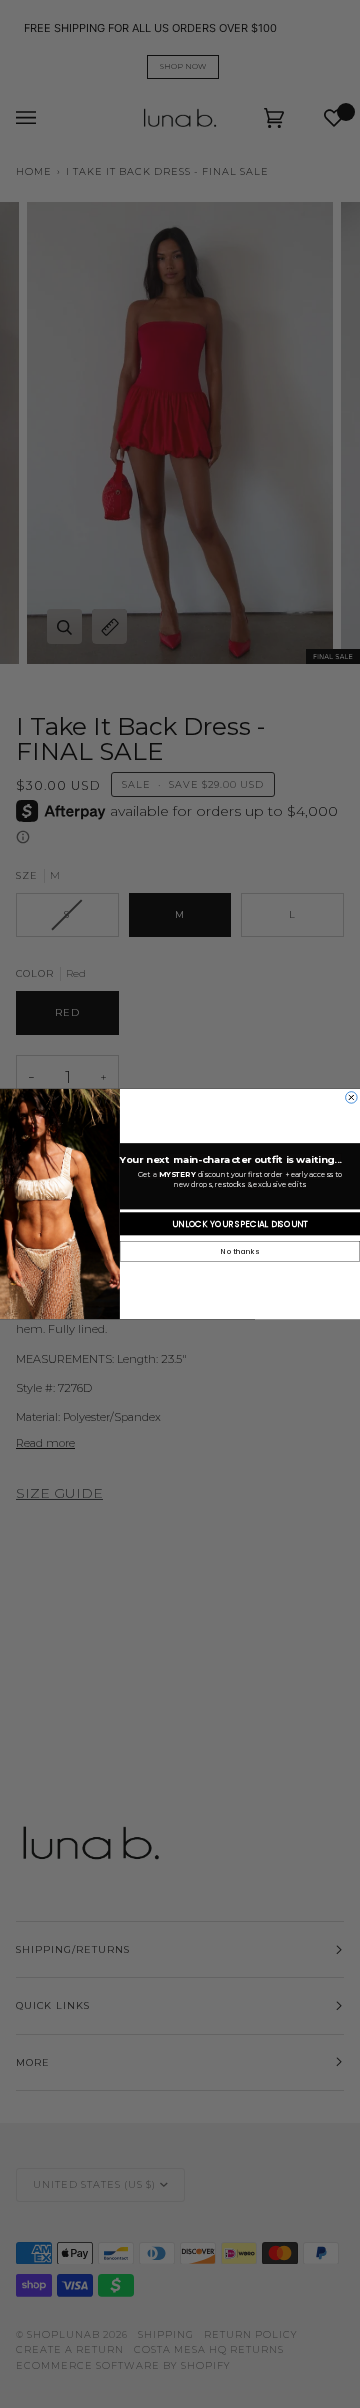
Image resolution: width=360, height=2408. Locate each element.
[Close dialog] (352, 1098)
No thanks (239, 1252)
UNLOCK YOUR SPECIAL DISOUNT (239, 1224)
